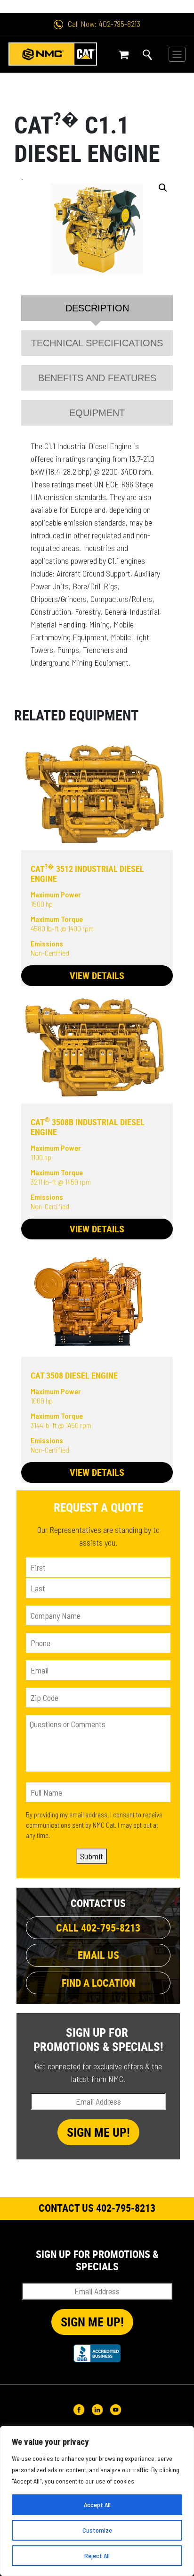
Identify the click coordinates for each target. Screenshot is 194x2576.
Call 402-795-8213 (98, 1928)
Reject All (97, 2555)
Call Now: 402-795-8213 (104, 24)
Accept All (97, 2505)
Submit (92, 1856)
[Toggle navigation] (177, 54)
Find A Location (98, 1983)
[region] (97, 2501)
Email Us (98, 1955)
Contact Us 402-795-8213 (97, 2208)
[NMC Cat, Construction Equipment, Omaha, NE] (97, 2353)
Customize (97, 2530)
